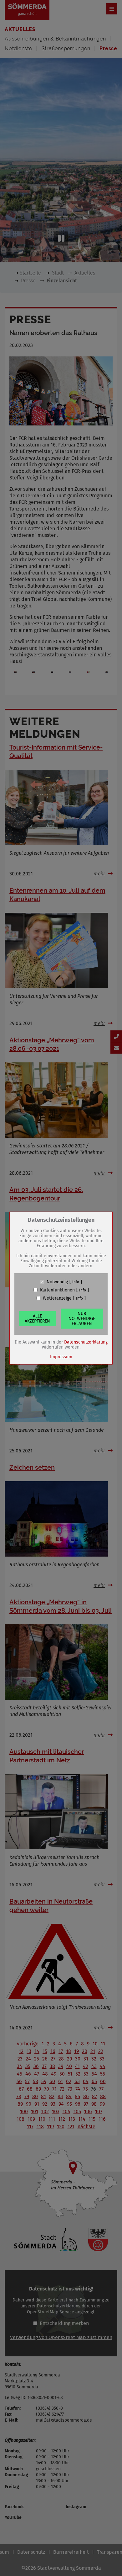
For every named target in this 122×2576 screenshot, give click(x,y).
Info (76, 1282)
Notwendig (57, 1282)
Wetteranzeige (57, 1298)
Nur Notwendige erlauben (82, 1318)
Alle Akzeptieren (37, 1318)
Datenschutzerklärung (86, 1342)
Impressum (61, 1357)
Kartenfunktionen (57, 1290)
